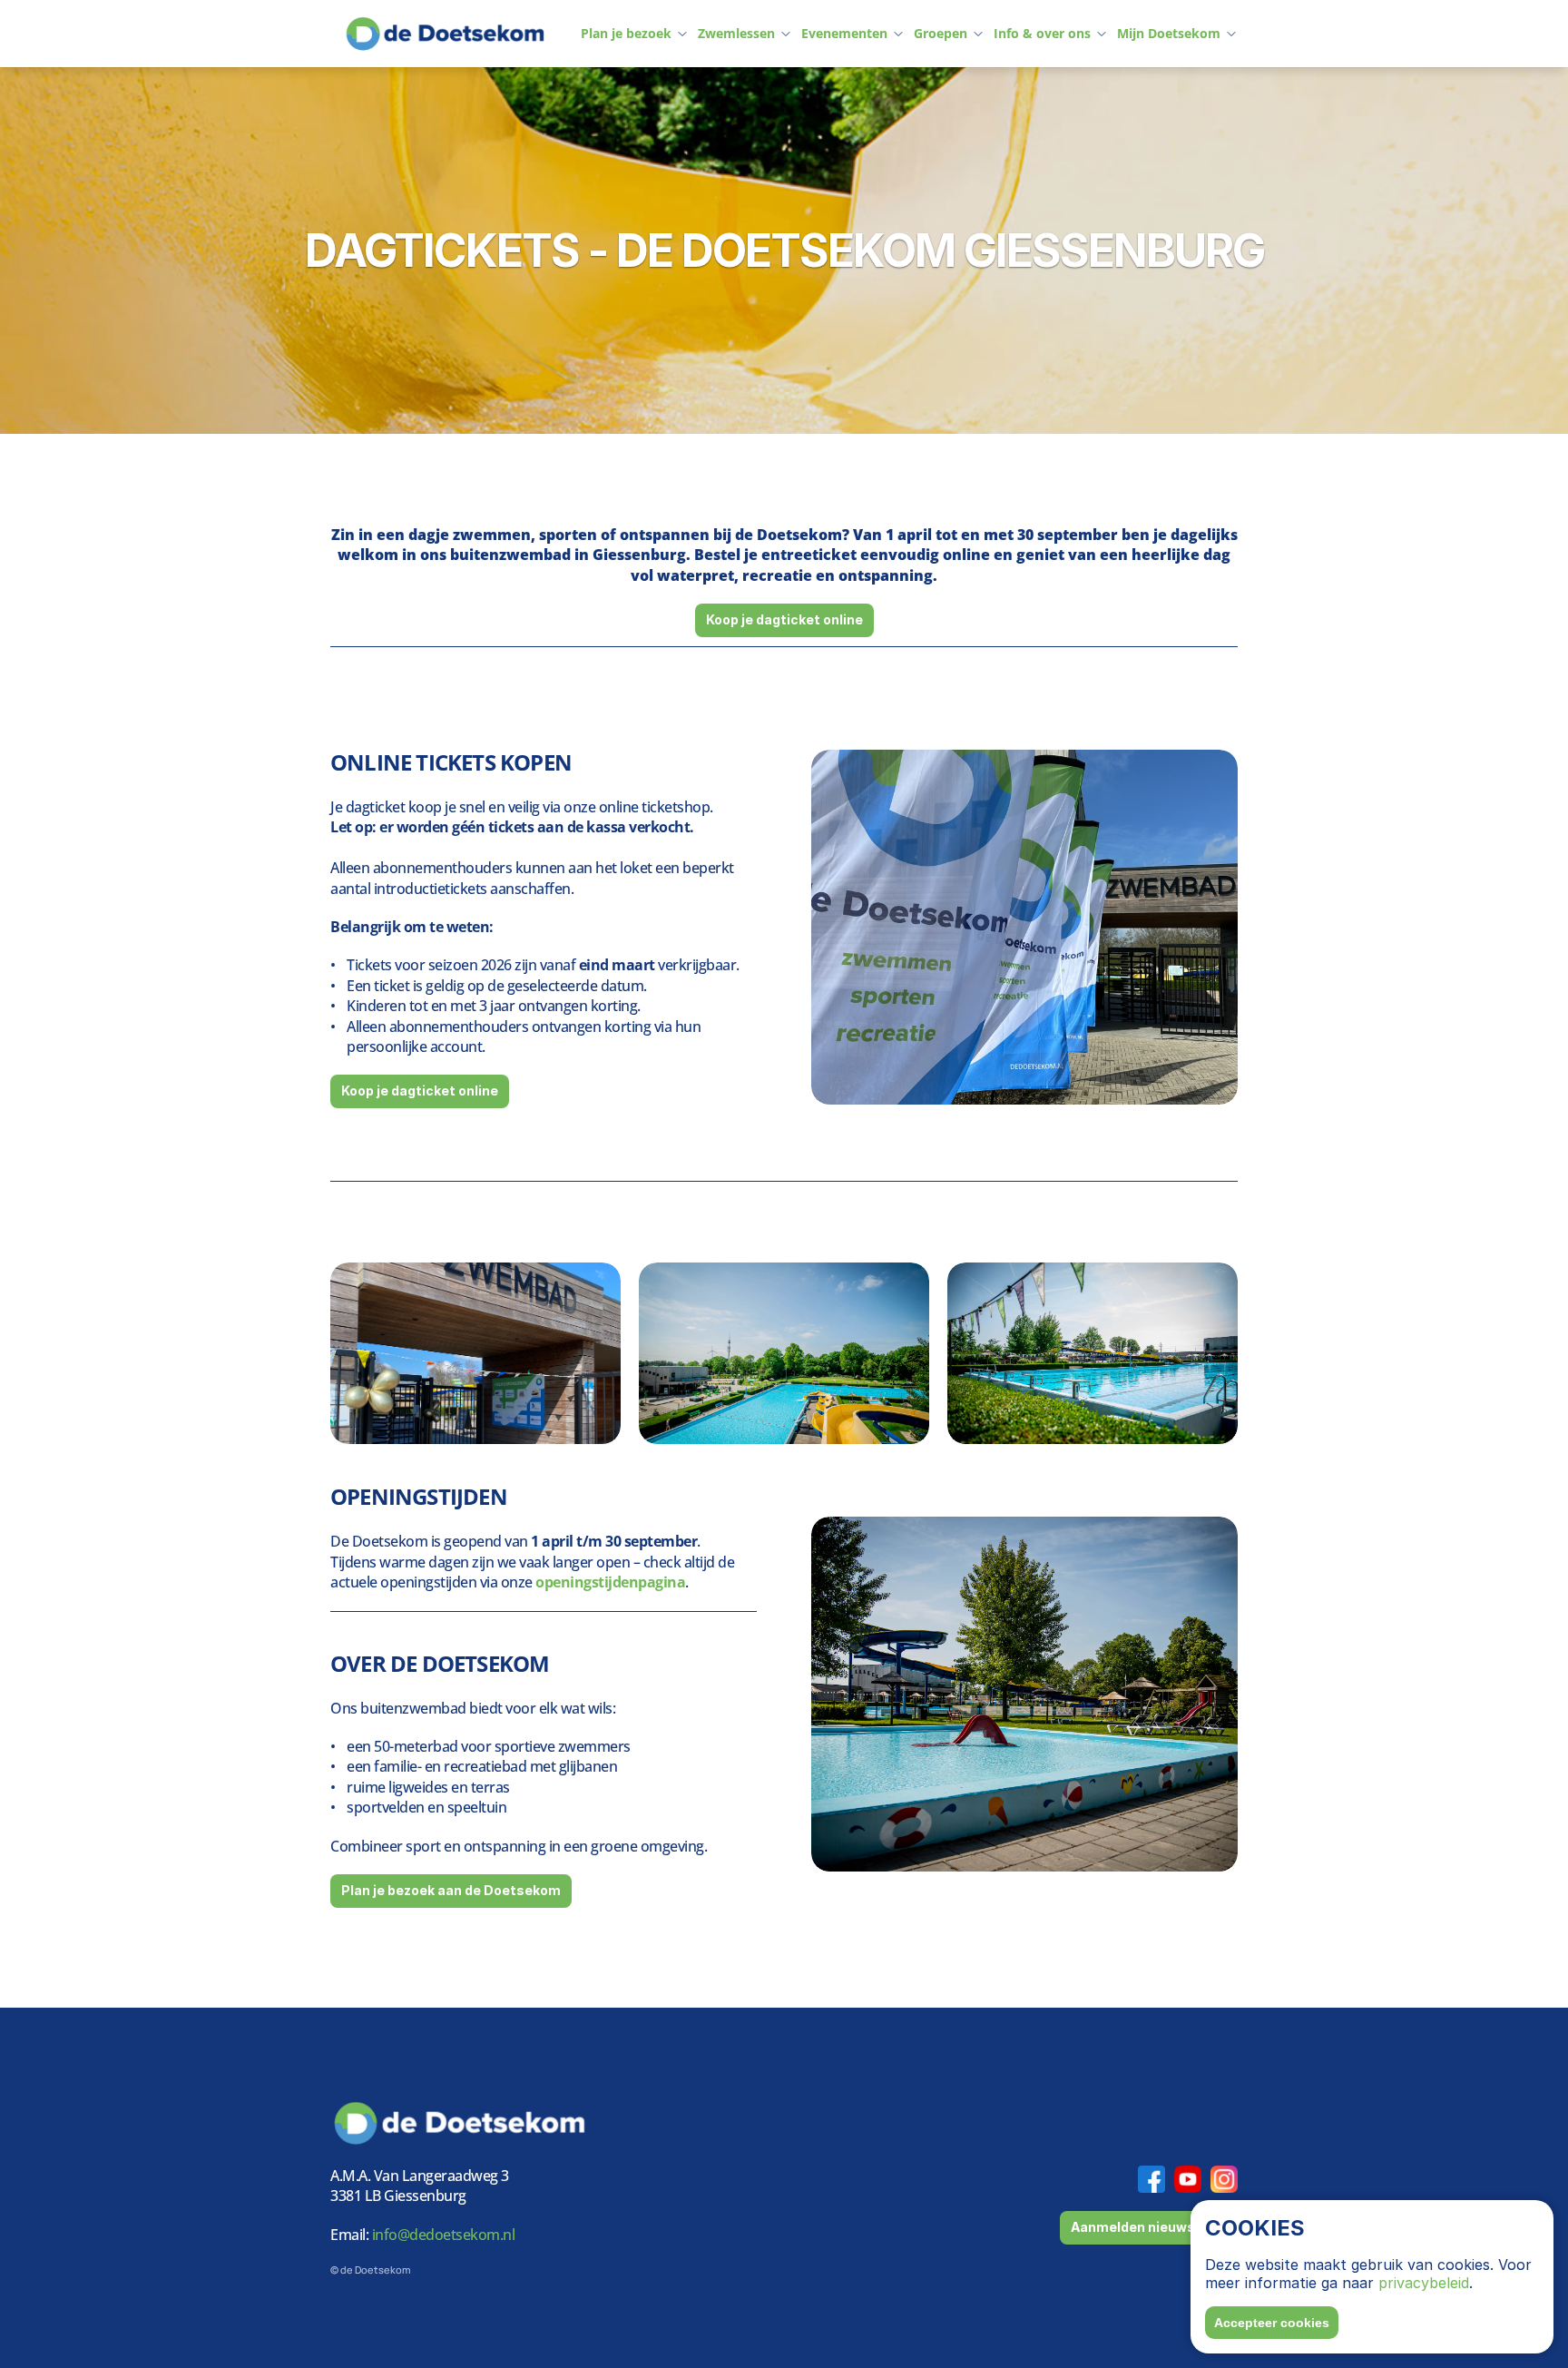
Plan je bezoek (626, 33)
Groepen (941, 33)
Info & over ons (1042, 33)
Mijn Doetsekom (1169, 33)
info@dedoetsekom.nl (441, 2235)
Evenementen (844, 33)
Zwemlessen (736, 33)
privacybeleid (1424, 2283)
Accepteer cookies (1272, 2323)
